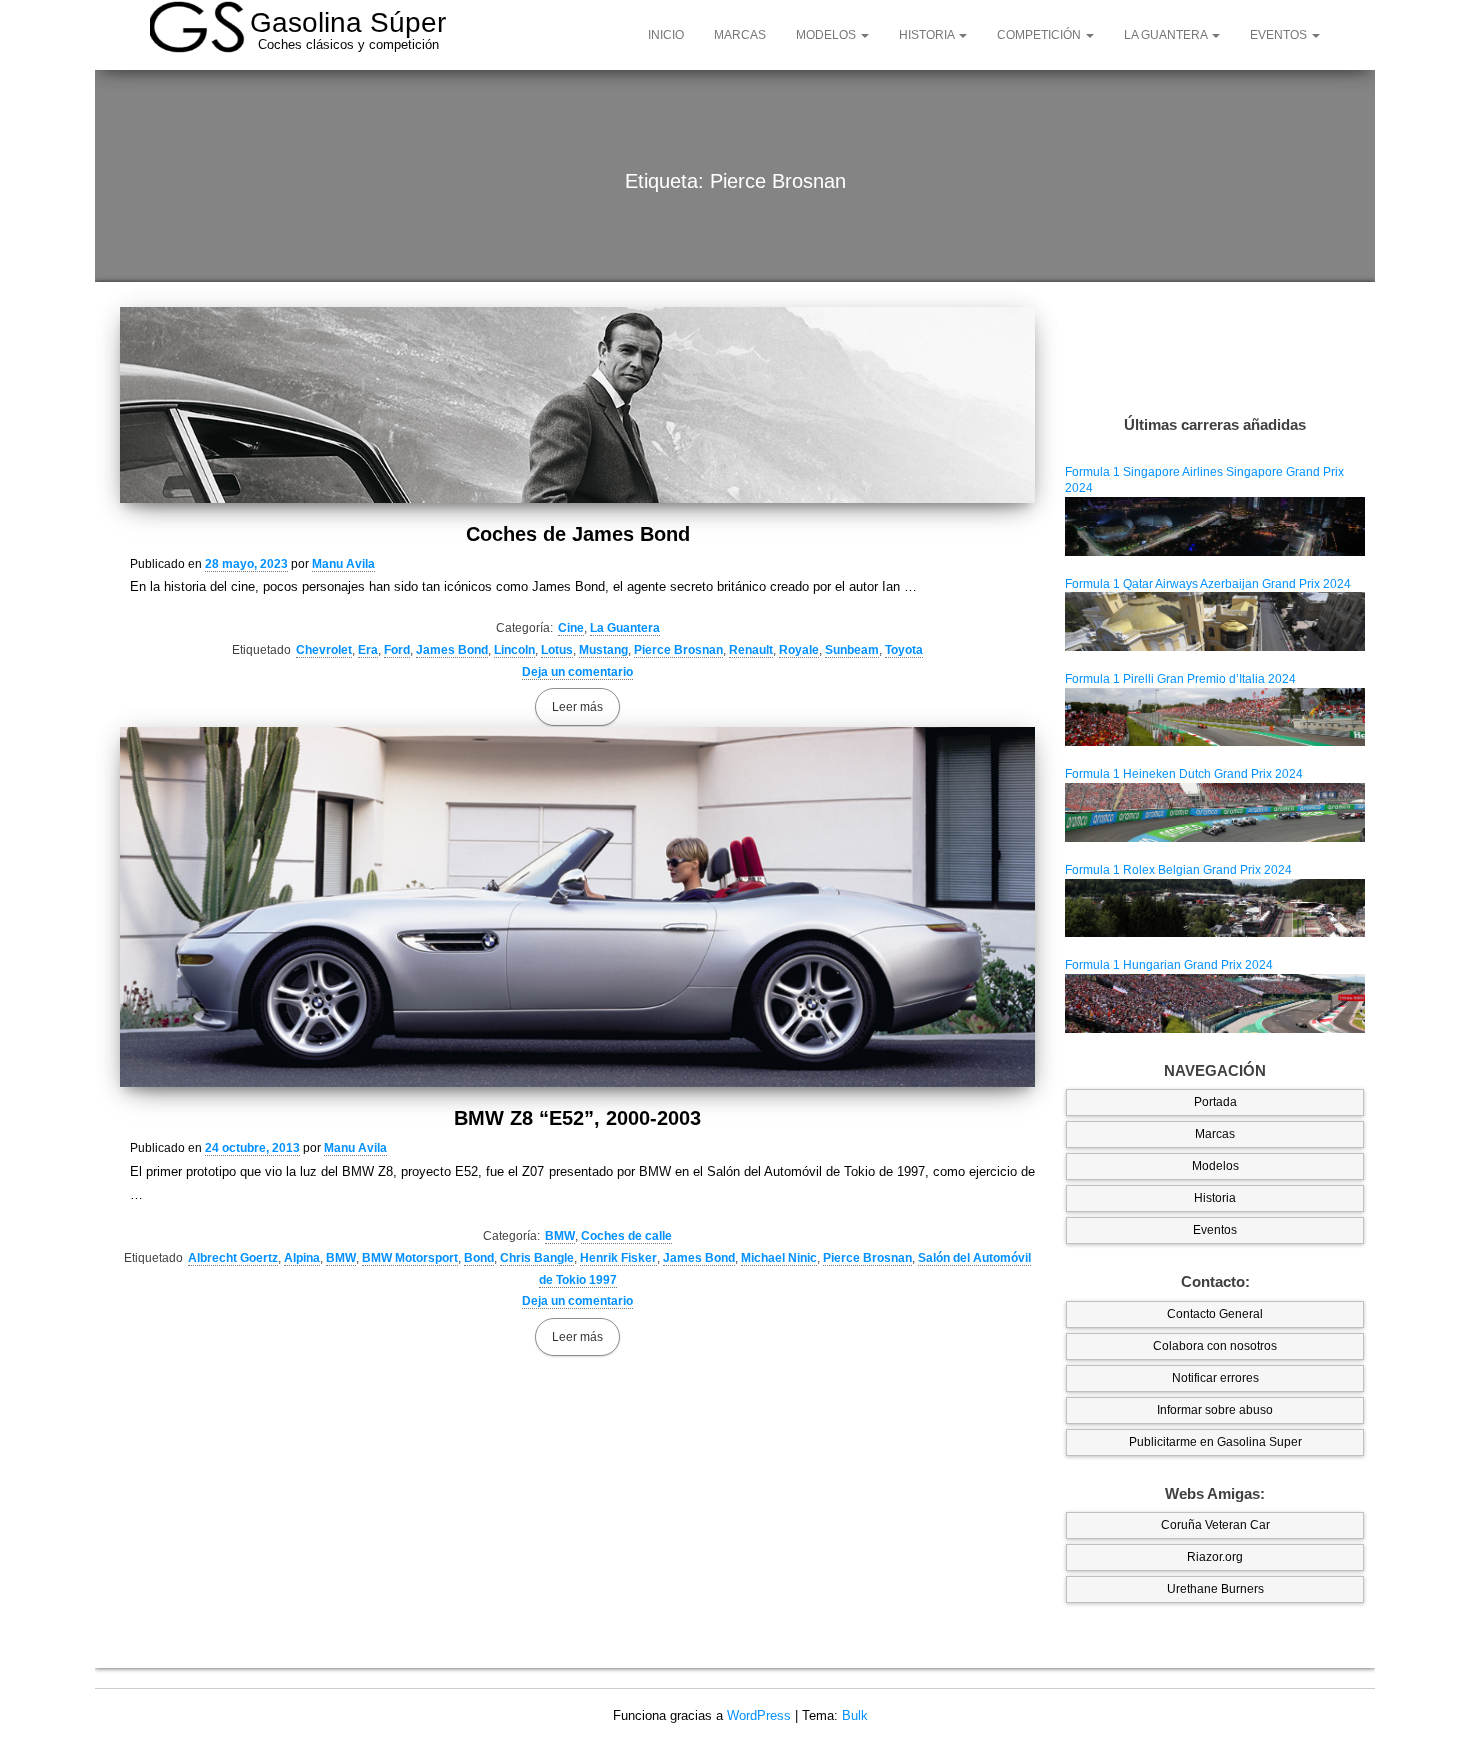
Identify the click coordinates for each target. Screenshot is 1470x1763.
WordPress (759, 1715)
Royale (799, 650)
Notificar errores (1215, 1378)
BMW (560, 1236)
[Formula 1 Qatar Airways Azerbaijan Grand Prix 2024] (1215, 621)
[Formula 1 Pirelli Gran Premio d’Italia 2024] (1215, 716)
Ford (397, 650)
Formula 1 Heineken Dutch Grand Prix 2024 (1184, 774)
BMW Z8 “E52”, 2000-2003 (577, 1118)
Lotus (557, 650)
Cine (571, 628)
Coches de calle (626, 1236)
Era (368, 650)
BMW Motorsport (410, 1258)
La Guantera (1167, 35)
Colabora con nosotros (1215, 1346)
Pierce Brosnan (678, 650)
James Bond (452, 650)
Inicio (666, 35)
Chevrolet (324, 650)
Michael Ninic (779, 1258)
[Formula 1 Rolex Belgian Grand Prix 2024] (1215, 907)
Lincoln (514, 650)
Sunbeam (852, 650)
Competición (1040, 35)
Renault (751, 650)
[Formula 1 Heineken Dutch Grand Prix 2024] (1215, 812)
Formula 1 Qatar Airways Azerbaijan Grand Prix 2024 (1208, 584)
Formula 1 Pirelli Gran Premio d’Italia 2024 (1180, 679)
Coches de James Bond (578, 534)
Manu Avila (343, 564)
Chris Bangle (537, 1258)
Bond (479, 1258)
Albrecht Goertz (233, 1258)
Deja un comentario (577, 672)
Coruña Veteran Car (1215, 1525)
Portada (1215, 1102)
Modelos (827, 35)
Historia (928, 35)
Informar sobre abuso (1215, 1410)
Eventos (1280, 35)
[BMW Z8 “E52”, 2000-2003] (577, 907)
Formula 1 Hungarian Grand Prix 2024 (1169, 965)
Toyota (904, 650)
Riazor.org (1215, 1557)
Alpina (302, 1258)
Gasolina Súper (348, 22)
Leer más (577, 707)
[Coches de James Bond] (577, 405)
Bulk (855, 1715)
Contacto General (1215, 1314)
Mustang (603, 650)
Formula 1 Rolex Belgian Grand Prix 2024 (1178, 870)
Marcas (740, 35)
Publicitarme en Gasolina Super (1215, 1442)
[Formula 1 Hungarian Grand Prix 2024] (1215, 1003)
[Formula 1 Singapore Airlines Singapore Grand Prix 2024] (1215, 526)
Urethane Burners (1215, 1589)
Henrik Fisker (618, 1258)
